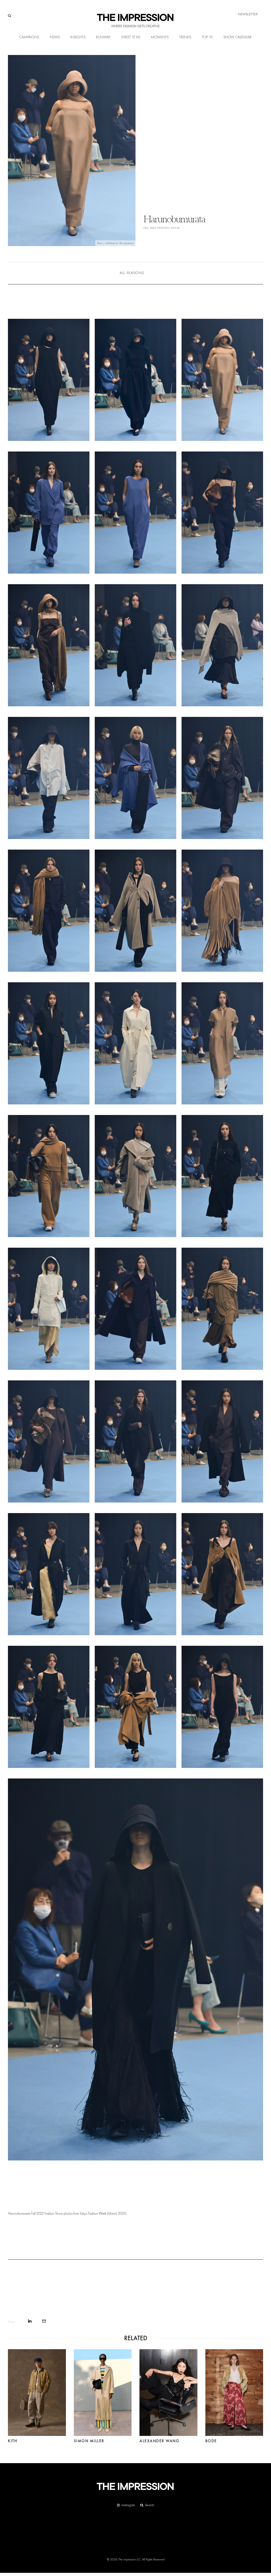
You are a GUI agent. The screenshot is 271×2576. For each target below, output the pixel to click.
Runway (103, 37)
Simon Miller (89, 2441)
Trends (185, 37)
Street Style (131, 37)
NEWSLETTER (248, 14)
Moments (160, 37)
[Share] (30, 2321)
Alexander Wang (159, 2441)
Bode (211, 2441)
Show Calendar (238, 37)
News (55, 37)
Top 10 (207, 37)
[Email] (44, 2321)
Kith (13, 2441)
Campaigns (29, 37)
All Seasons (132, 273)
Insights (78, 37)
